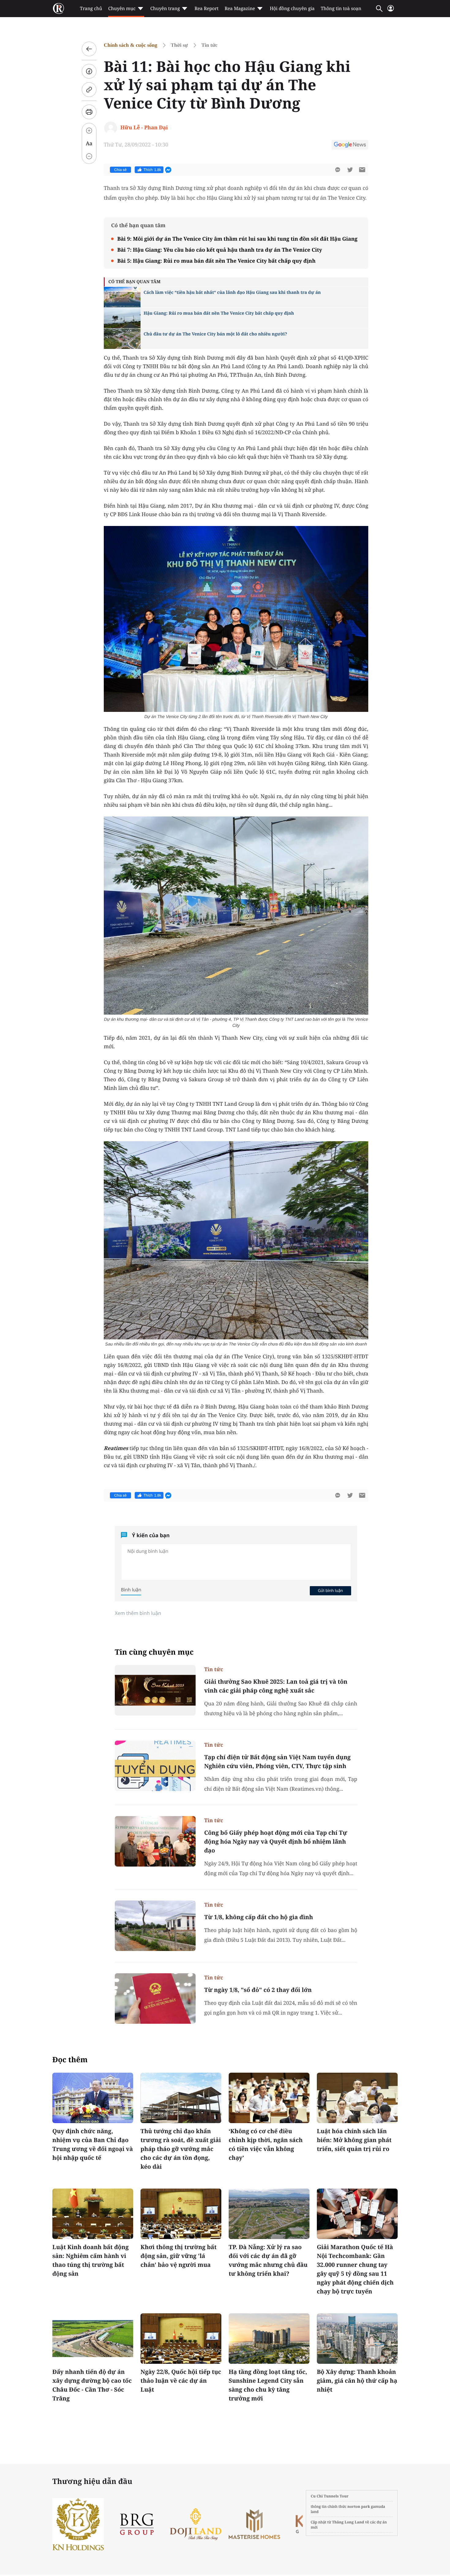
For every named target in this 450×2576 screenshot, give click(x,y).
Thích (152, 170)
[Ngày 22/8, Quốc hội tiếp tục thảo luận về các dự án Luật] (181, 2339)
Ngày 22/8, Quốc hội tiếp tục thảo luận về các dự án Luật (181, 2381)
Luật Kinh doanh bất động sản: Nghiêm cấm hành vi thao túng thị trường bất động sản (90, 2260)
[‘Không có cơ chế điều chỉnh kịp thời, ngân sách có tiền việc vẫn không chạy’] (269, 2098)
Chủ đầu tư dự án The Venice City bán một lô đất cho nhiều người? (215, 334)
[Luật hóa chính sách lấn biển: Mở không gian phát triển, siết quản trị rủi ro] (357, 2098)
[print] (89, 112)
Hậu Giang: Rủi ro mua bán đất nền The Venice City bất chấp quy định (219, 313)
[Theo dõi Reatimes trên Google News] (350, 146)
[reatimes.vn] (58, 9)
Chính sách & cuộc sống (131, 45)
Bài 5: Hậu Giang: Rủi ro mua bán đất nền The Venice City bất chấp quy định (216, 261)
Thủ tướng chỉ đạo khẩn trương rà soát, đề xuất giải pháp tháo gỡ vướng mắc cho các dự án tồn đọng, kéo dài (181, 2149)
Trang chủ (91, 9)
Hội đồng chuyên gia (292, 9)
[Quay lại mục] (89, 49)
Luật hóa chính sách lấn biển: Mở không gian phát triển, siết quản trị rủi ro (354, 2140)
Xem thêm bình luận (138, 1613)
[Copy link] (89, 90)
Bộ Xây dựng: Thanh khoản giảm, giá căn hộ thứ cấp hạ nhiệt (357, 2381)
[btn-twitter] (350, 170)
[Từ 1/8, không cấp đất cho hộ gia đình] (155, 1926)
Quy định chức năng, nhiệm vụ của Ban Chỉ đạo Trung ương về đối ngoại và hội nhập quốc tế (93, 2144)
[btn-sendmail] (362, 170)
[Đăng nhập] (391, 11)
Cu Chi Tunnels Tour (330, 2496)
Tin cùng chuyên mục (154, 1652)
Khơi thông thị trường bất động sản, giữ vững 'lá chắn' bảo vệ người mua (178, 2256)
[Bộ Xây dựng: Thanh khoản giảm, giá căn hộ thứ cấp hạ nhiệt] (357, 2339)
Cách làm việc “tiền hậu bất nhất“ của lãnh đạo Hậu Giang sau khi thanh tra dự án (232, 292)
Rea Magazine (240, 9)
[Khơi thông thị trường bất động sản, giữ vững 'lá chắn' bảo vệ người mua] (181, 2214)
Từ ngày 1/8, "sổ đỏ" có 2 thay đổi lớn (258, 1990)
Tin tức (210, 45)
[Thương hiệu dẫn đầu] (296, 2524)
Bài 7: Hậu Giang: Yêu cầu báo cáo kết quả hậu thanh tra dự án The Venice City (220, 250)
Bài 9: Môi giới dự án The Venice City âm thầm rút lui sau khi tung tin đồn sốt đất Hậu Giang (237, 239)
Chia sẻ (120, 170)
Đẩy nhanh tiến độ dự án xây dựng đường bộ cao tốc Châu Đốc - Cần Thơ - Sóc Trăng (92, 2385)
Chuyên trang (165, 9)
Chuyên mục (122, 9)
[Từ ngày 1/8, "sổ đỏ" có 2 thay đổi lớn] (155, 1999)
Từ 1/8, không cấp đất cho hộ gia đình (259, 1917)
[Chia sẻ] (89, 71)
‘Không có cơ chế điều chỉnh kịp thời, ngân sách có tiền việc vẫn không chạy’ (266, 2144)
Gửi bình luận (330, 1590)
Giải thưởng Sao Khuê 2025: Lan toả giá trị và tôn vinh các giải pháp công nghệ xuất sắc (276, 1686)
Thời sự (179, 45)
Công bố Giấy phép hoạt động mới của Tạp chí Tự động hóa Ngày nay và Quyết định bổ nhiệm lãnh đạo (276, 1841)
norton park (359, 2506)
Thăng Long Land (348, 2522)
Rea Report (206, 9)
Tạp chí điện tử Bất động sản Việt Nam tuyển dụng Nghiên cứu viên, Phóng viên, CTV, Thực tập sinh (277, 1762)
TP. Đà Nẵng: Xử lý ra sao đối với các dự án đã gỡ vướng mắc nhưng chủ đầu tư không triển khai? (268, 2260)
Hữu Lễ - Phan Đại (144, 127)
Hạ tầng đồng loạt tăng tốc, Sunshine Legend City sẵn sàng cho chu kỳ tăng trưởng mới (268, 2385)
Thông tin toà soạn (341, 9)
